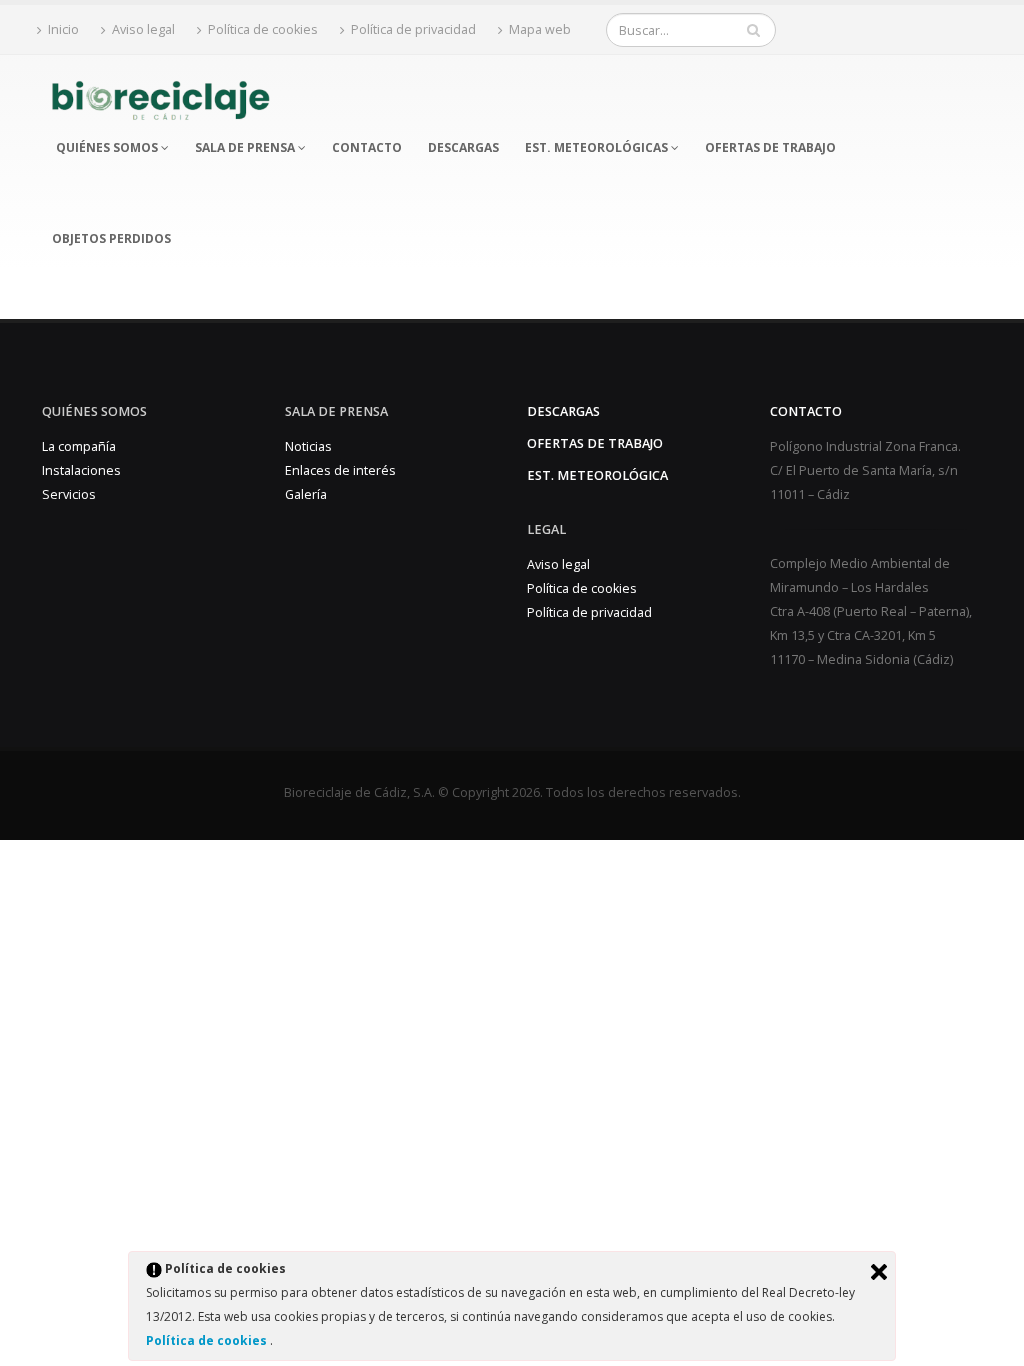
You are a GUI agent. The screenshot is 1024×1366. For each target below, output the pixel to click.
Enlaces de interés (340, 470)
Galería (306, 494)
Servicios (69, 494)
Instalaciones (81, 470)
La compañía (79, 446)
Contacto (806, 411)
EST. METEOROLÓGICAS (598, 147)
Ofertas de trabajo (595, 443)
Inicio (63, 29)
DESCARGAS (463, 147)
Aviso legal (143, 29)
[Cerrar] (879, 1272)
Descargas (563, 411)
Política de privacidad (413, 29)
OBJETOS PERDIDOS (111, 238)
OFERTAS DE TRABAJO (770, 147)
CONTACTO (367, 147)
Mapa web (540, 29)
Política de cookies (208, 1340)
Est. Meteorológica (597, 475)
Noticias (308, 446)
